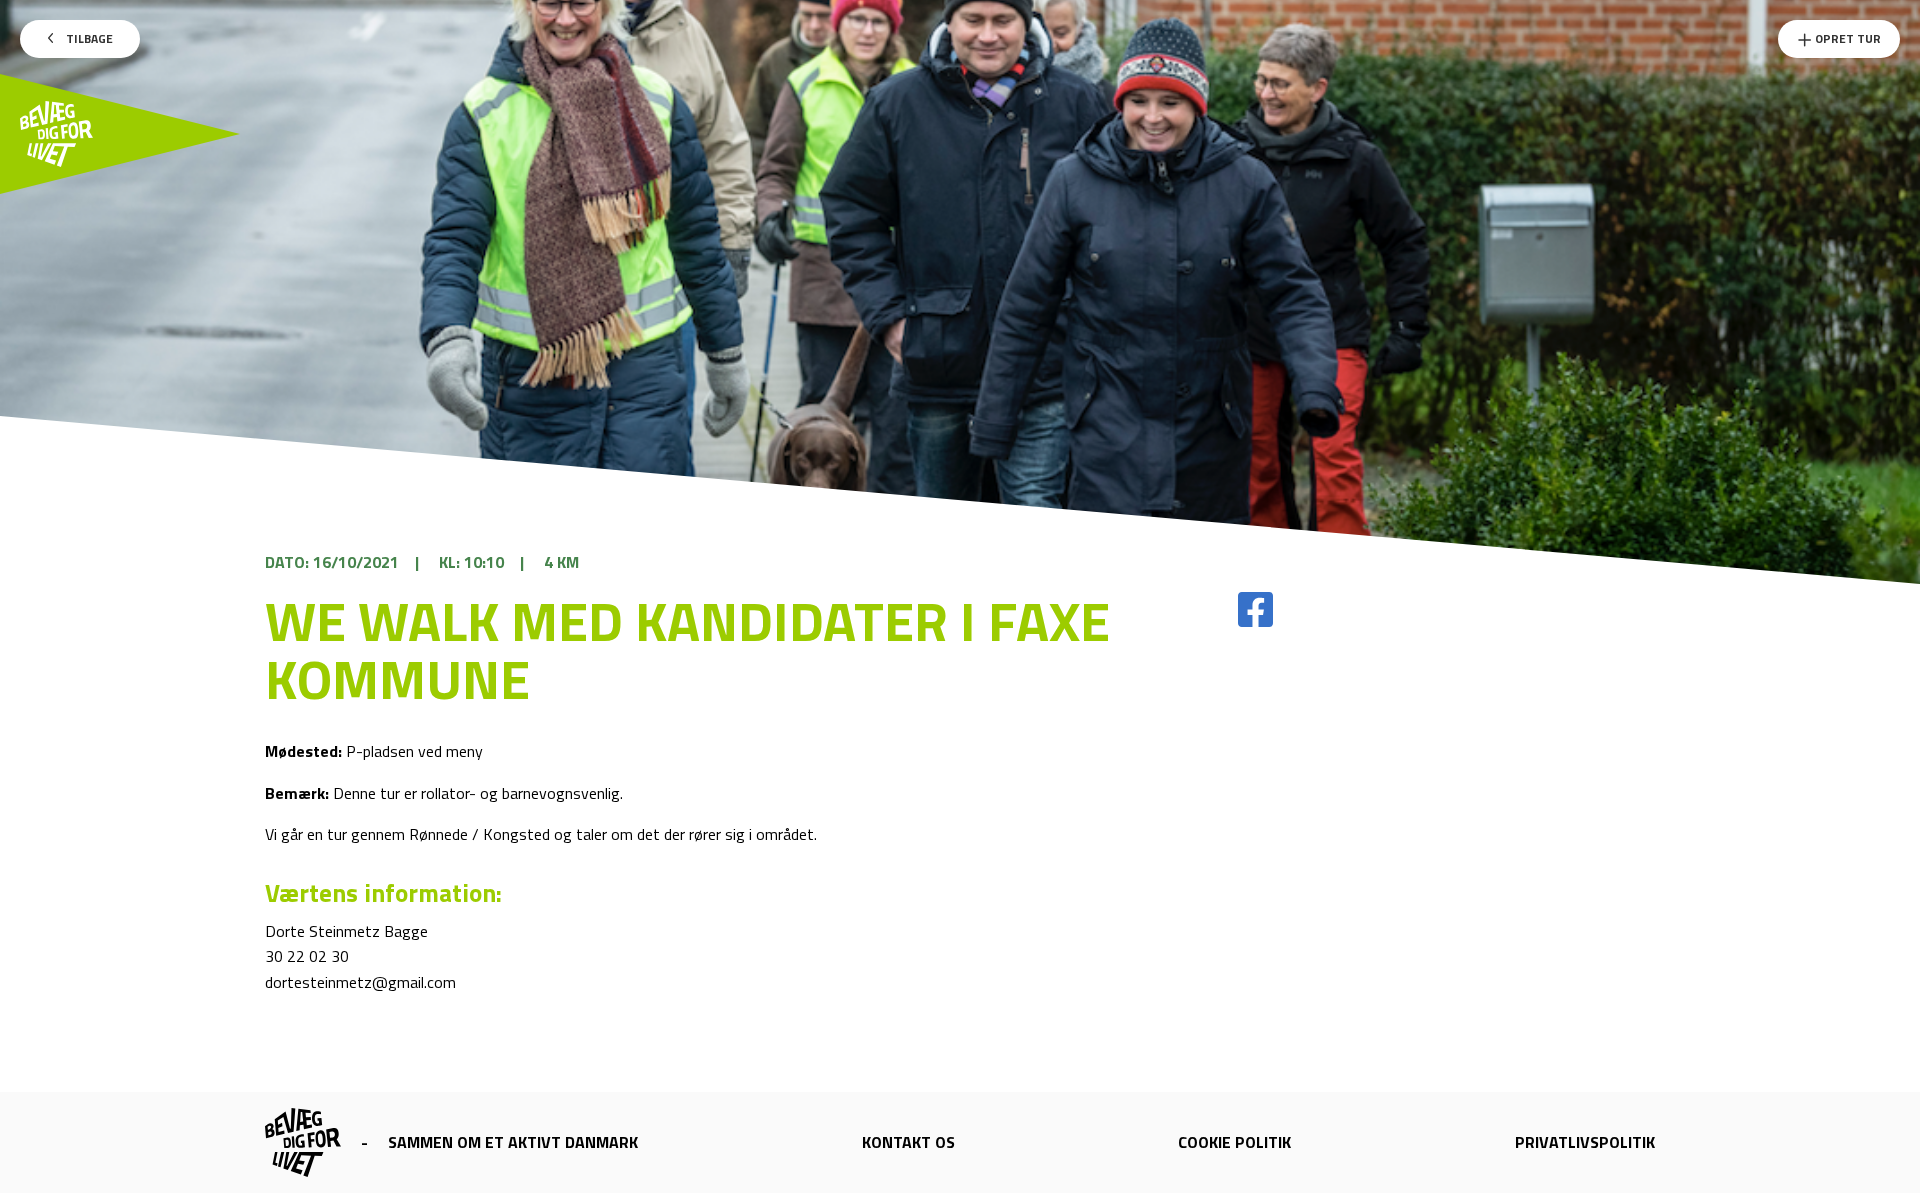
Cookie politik (1234, 1142)
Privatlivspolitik (1585, 1142)
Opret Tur (1846, 38)
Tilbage (88, 38)
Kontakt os (908, 1142)
